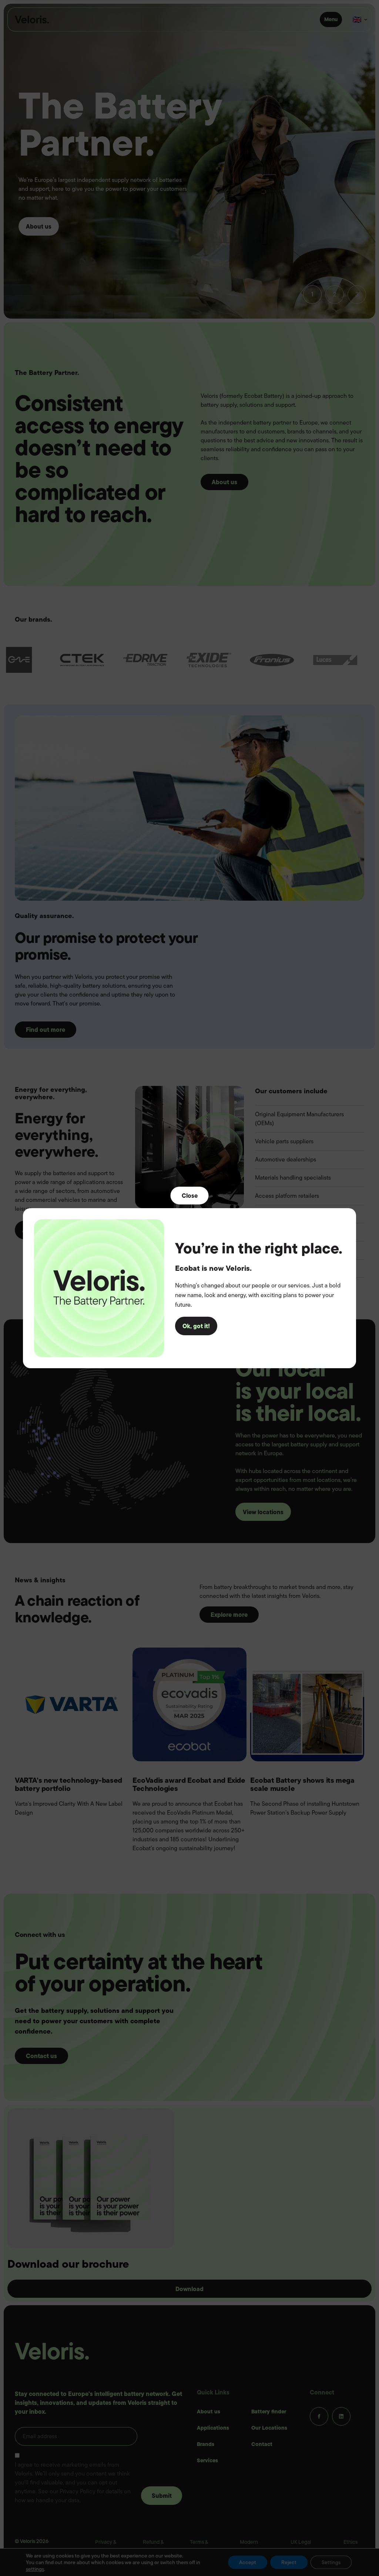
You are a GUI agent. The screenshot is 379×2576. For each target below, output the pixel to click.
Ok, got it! (196, 1326)
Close (190, 1195)
